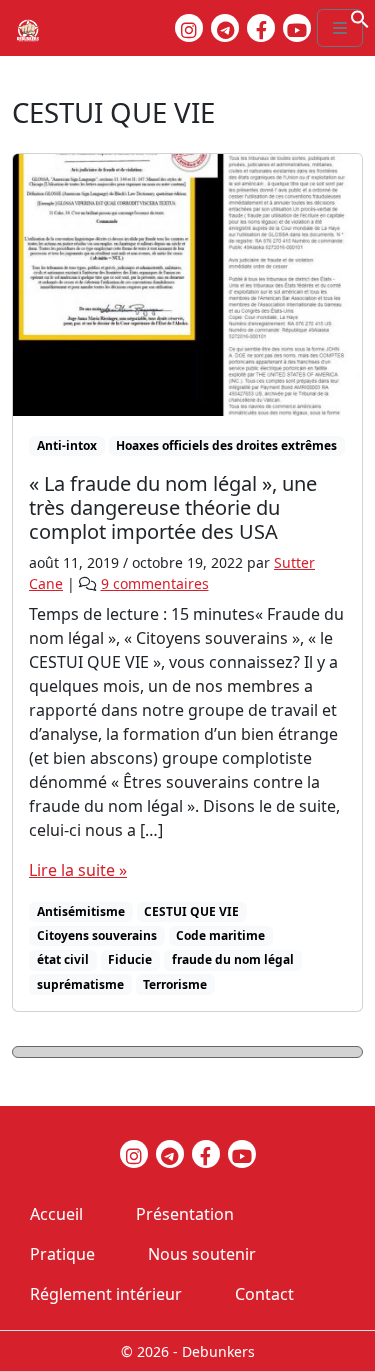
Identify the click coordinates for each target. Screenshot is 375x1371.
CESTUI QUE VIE (191, 911)
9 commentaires (155, 583)
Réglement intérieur (106, 1294)
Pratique (62, 1254)
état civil (63, 959)
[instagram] (189, 28)
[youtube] (297, 28)
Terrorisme (175, 984)
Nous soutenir (202, 1254)
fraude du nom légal (233, 959)
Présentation (185, 1214)
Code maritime (220, 935)
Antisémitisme (81, 911)
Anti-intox (67, 445)
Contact (264, 1294)
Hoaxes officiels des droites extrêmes (226, 445)
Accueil (56, 1214)
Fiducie (130, 959)
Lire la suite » (78, 870)
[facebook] (261, 28)
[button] (360, 17)
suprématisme (80, 984)
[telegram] (225, 28)
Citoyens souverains (97, 935)
